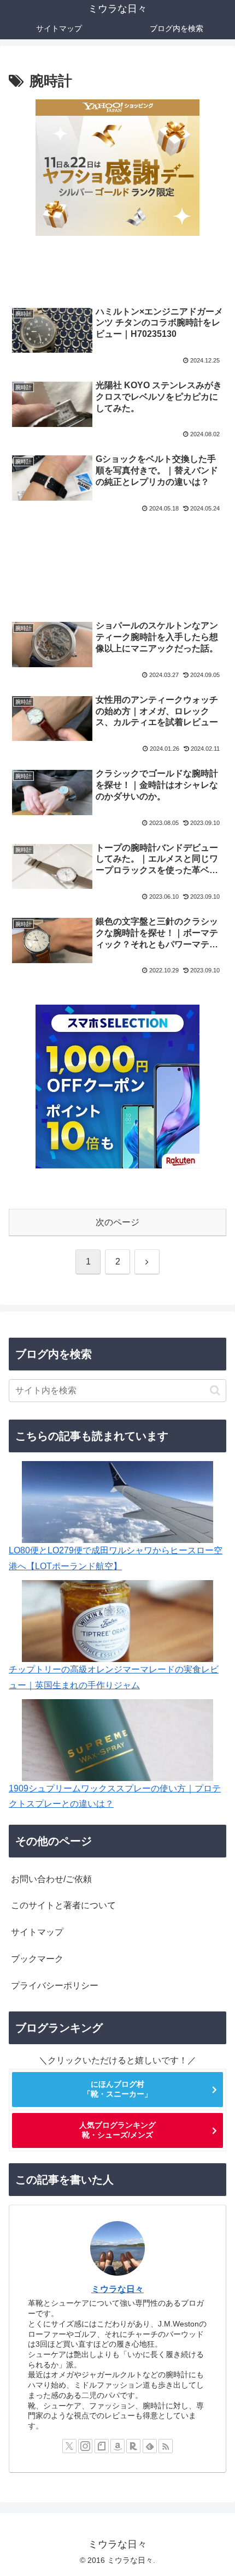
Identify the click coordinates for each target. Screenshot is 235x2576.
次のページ (117, 1222)
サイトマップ (37, 1932)
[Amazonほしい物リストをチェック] (117, 2446)
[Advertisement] (117, 560)
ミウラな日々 (117, 2289)
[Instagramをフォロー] (85, 2446)
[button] (215, 1390)
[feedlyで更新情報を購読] (150, 2446)
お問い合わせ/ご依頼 (51, 1879)
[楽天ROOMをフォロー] (133, 2446)
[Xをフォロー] (69, 2446)
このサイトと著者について (63, 1905)
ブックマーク (37, 1959)
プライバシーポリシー (55, 1986)
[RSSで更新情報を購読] (166, 2446)
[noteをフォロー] (102, 2446)
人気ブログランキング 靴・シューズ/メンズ (117, 2130)
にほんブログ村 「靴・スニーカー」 (117, 2089)
